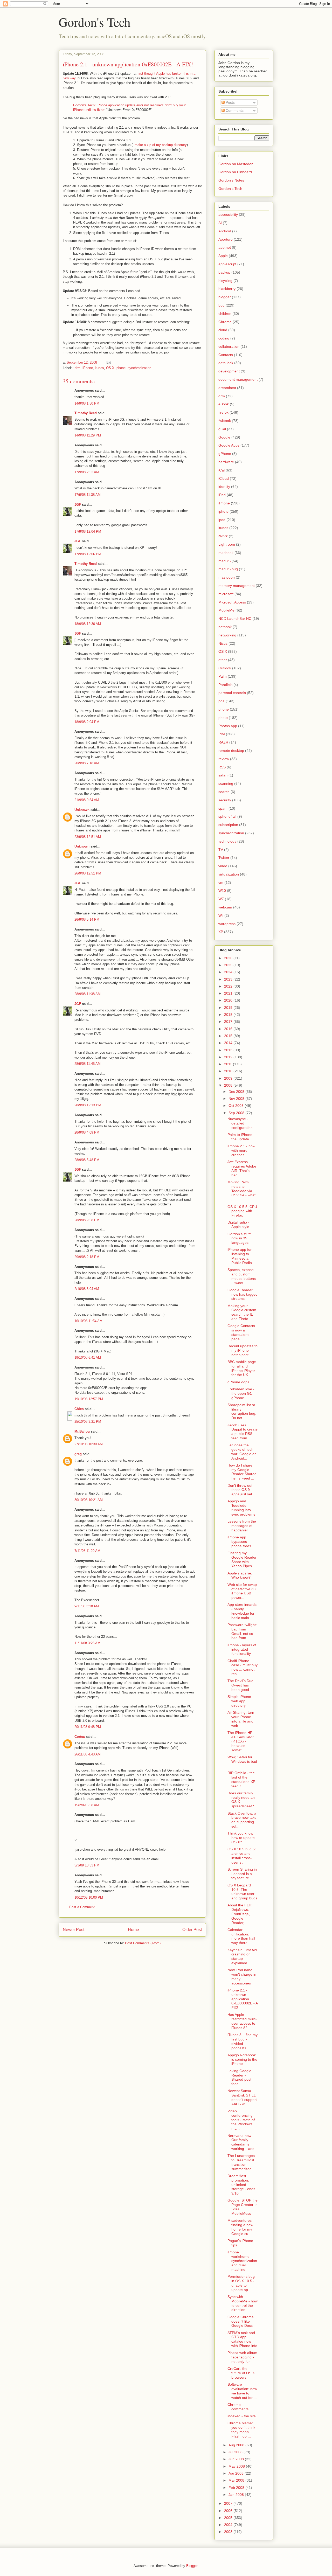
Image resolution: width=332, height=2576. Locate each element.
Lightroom (227, 544)
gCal (222, 429)
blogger (225, 297)
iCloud (224, 478)
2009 (229, 1078)
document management (238, 379)
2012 (229, 1057)
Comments (234, 110)
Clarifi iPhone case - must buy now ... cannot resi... (243, 1667)
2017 (229, 1022)
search (224, 792)
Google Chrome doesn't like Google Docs (241, 2321)
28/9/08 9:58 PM (87, 1220)
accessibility (228, 214)
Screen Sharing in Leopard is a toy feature (242, 1874)
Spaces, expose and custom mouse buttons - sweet (242, 1276)
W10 (222, 891)
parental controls (232, 693)
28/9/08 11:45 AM (88, 1064)
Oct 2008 (237, 1106)
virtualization (229, 874)
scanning (226, 783)
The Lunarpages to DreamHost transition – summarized (241, 2162)
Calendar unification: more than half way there (241, 1936)
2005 (229, 2518)
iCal (222, 470)
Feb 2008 (237, 2488)
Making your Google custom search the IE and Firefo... (242, 1312)
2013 (229, 1050)
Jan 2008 (237, 2495)
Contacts (226, 355)
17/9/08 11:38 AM (88, 495)
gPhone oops (238, 1382)
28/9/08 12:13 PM (88, 1105)
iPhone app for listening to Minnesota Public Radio (240, 1256)
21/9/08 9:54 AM (87, 800)
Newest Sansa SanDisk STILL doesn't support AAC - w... (242, 2097)
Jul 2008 (236, 2452)
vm (221, 883)
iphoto (223, 511)
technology (227, 841)
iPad (222, 495)
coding (224, 338)
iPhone (88, 368)
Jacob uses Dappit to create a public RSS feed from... (243, 1432)
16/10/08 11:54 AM (88, 1321)
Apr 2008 (237, 2473)
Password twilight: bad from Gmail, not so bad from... (242, 1631)
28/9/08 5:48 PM (87, 1160)
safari (223, 775)
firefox (223, 412)
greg (78, 1454)
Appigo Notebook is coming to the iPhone (242, 2059)
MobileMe (226, 610)
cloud (223, 330)
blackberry (227, 289)
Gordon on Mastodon (236, 164)
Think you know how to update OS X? (241, 1838)
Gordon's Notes (231, 180)
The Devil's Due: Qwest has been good (241, 1685)
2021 (229, 993)
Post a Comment (82, 1907)
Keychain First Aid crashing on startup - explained (242, 1956)
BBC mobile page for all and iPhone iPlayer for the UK (242, 1368)
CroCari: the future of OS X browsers (241, 2373)
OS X (110, 368)
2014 (229, 1043)
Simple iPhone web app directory (239, 1701)
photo (223, 718)
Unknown (82, 810)
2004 (229, 2525)
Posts (230, 102)
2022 (229, 986)
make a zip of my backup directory (161, 145)
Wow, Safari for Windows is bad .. (242, 1761)
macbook (226, 553)
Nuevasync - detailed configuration (240, 1123)
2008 (229, 1085)
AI (220, 223)
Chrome (225, 322)
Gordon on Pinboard (235, 172)
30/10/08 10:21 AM (89, 1500)
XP (221, 932)
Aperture (226, 239)
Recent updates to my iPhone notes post (243, 1350)
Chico (79, 1409)
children (225, 314)
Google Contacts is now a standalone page (241, 1332)
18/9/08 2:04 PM (87, 722)
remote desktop (231, 751)
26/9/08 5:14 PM (87, 919)
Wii (221, 915)
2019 (229, 1008)
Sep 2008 (237, 1113)
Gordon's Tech (95, 22)
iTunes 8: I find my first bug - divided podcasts (243, 2041)
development (229, 371)
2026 (229, 958)
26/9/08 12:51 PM (88, 873)
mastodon (227, 577)
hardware (226, 462)
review (224, 759)
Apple (223, 256)
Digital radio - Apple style (238, 1224)
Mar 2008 (237, 2480)
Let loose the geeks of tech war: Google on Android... (242, 1452)
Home (133, 1930)
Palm (223, 676)
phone (121, 368)
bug (222, 305)
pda (222, 701)
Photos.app (228, 726)
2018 (229, 1015)
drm (78, 368)
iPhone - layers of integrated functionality (242, 1649)
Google (224, 437)
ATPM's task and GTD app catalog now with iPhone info (242, 2339)
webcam (225, 907)
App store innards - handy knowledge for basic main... (242, 1611)
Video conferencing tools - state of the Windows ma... (241, 2120)
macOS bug (228, 569)
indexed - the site (242, 2416)
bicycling (225, 281)
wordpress (227, 924)
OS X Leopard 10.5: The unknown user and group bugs (242, 1892)
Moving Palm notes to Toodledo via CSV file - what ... (241, 1191)
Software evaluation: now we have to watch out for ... (242, 2391)
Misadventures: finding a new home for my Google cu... (240, 2227)
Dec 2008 (237, 1092)
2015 (229, 1036)
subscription (228, 825)
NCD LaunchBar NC (235, 619)
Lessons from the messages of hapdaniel (242, 1526)
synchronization (139, 368)
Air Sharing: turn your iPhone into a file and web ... (241, 1719)
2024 (229, 972)
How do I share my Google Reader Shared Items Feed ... (242, 1472)
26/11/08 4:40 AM (88, 1754)
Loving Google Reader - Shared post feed (239, 2077)
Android (225, 231)
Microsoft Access (232, 602)
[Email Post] (109, 362)
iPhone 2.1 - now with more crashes (241, 1150)
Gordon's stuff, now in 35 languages (240, 1238)
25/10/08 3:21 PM (88, 1422)
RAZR (223, 742)
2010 (229, 1071)
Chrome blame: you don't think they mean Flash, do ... (241, 2429)
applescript (227, 264)
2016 (229, 1029)
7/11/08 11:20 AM (87, 1551)
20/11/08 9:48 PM (88, 1727)
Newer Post (74, 1930)
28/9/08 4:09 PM (87, 1132)
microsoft (226, 594)
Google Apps (229, 445)
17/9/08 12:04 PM (88, 532)
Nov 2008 (237, 1099)
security (225, 800)
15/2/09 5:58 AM (87, 1805)
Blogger (192, 2566)
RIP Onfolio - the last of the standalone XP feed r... (241, 1779)
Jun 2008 (237, 2459)
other (223, 660)
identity (224, 487)
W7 (221, 899)
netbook (225, 627)
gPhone (225, 454)
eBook (224, 404)
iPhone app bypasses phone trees (239, 1542)
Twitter (224, 858)
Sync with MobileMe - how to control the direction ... (243, 2303)
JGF (78, 505)
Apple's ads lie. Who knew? (240, 1575)
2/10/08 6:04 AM (87, 1289)
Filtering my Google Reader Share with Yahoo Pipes (242, 1559)
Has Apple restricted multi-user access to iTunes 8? (242, 2021)
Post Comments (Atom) (143, 1943)
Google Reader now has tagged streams (243, 1294)
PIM (222, 734)
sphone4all (227, 816)
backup (224, 272)
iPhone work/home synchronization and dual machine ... (242, 2261)
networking (227, 635)
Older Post (192, 1930)
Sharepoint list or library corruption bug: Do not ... (242, 1411)
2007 (229, 2503)
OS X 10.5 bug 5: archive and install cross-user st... (242, 1856)
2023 (229, 979)
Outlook (225, 668)
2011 (229, 1064)
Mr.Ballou (82, 1431)
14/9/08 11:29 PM (88, 435)
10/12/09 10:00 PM (89, 1897)
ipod (222, 520)
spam (223, 808)
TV (221, 850)
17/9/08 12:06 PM (88, 554)
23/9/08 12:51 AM (88, 837)
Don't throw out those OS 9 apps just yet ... (242, 1490)
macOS (224, 561)
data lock (226, 363)
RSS (222, 767)
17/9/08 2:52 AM (87, 472)
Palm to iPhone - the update (241, 1137)
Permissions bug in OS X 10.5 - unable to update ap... (241, 2283)
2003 (229, 2532)
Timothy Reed (86, 413)
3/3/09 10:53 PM (87, 1865)
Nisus (223, 643)
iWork (223, 536)
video (223, 866)
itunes (99, 368)
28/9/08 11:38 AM (88, 994)
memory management (237, 586)
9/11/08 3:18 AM (87, 1606)
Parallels (225, 685)
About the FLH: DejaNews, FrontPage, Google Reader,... (240, 1914)
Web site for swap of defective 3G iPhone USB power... (242, 1591)
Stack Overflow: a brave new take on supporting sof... (242, 1820)
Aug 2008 (237, 2445)
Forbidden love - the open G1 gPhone (241, 1393)
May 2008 (237, 2466)
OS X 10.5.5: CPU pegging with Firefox (242, 1211)
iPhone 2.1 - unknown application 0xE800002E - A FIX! (243, 1999)
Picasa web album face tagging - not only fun (242, 2357)
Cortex (80, 1737)
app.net (225, 247)
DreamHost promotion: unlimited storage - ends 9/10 (241, 2185)
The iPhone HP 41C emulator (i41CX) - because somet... (241, 1741)
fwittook (225, 421)
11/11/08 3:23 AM (87, 1643)
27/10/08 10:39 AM (89, 1444)
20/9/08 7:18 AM (87, 763)
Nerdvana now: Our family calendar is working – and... (243, 2142)
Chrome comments (238, 2407)
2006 (229, 2511)
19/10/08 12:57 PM (89, 1399)
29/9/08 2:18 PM (87, 1257)
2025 (229, 965)
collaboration (229, 346)
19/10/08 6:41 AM (88, 1358)
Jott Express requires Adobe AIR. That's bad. (242, 1168)
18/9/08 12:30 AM (88, 624)
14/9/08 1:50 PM (87, 403)
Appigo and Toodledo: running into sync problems (241, 1508)
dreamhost (227, 388)
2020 (229, 1000)
